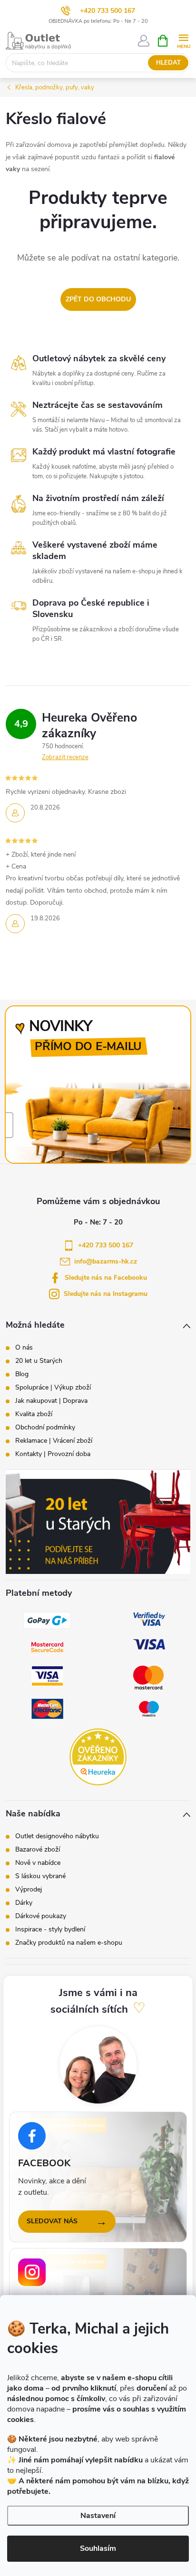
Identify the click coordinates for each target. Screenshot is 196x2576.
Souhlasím (98, 2548)
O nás (24, 1348)
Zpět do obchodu (98, 299)
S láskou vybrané (40, 1876)
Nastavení (98, 2516)
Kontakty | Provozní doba (53, 1454)
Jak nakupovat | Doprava (51, 1401)
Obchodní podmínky (45, 1428)
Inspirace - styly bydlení (50, 1930)
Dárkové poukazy (41, 1916)
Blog (22, 1374)
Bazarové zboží (38, 1850)
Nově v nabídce (38, 1863)
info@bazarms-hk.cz (106, 1261)
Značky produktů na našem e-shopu (69, 1943)
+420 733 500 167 (108, 11)
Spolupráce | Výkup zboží (53, 1388)
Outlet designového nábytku (57, 1836)
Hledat (168, 63)
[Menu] (183, 40)
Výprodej (29, 1890)
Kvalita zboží (34, 1414)
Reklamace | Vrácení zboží (54, 1441)
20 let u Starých (39, 1361)
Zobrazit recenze (65, 757)
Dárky (24, 1903)
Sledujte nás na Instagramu (106, 1294)
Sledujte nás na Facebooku (106, 1278)
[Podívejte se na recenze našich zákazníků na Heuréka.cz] (98, 1757)
